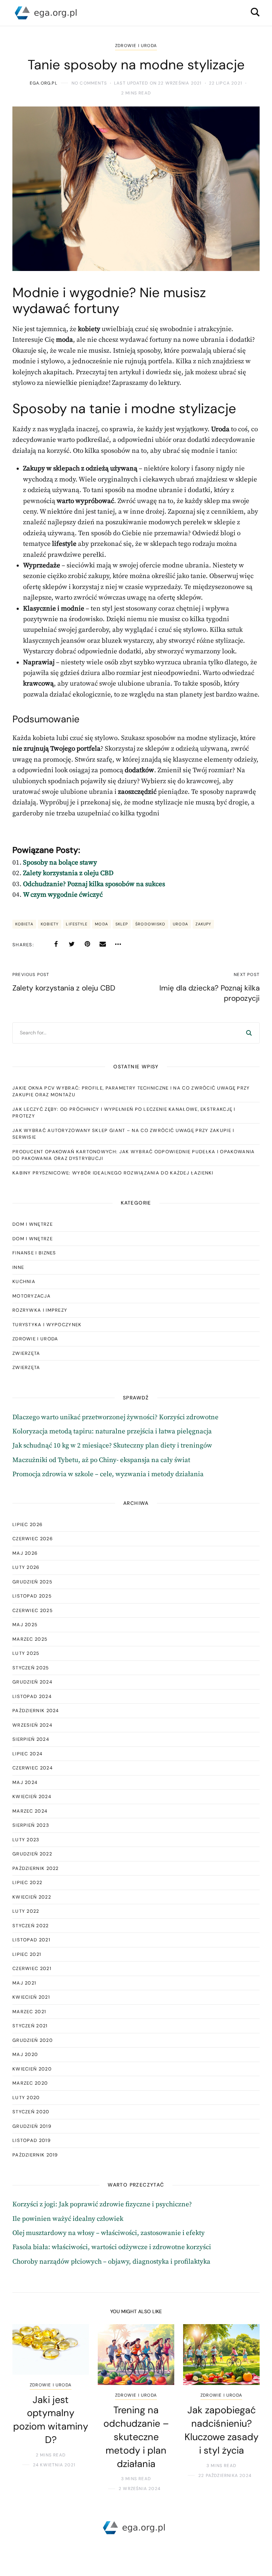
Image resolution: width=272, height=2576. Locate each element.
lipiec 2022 (27, 1882)
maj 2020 (25, 2054)
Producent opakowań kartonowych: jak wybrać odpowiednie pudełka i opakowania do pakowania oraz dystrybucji (134, 1155)
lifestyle (77, 924)
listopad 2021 (31, 1940)
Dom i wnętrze (33, 1224)
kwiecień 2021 (31, 1997)
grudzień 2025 (32, 1582)
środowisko (150, 924)
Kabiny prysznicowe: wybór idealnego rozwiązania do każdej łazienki (113, 1173)
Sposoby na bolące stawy (60, 863)
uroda (180, 924)
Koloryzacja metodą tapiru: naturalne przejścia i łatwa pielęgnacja (112, 1431)
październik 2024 (36, 1711)
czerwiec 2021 (32, 1968)
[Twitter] (72, 944)
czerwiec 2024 (33, 1768)
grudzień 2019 (32, 2126)
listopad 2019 (32, 2140)
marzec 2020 (30, 2083)
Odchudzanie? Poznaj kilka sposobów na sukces (94, 884)
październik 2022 (36, 1868)
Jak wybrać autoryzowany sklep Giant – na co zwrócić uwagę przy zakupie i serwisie (123, 1134)
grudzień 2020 (33, 2040)
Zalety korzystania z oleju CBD (68, 873)
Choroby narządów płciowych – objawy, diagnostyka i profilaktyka (111, 2262)
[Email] (103, 944)
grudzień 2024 (32, 1682)
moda (101, 924)
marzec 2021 (29, 2012)
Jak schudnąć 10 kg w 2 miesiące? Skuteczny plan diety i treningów (112, 1446)
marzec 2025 (30, 1639)
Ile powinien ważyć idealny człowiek (68, 2219)
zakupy (203, 924)
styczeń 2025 (31, 1668)
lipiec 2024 (27, 1754)
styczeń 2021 (30, 2026)
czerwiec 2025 (33, 1610)
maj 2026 (25, 1553)
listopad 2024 (32, 1696)
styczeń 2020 (31, 2112)
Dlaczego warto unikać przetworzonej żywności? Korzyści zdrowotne (115, 1417)
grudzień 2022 (32, 1854)
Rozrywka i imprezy (40, 1310)
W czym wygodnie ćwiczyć (63, 895)
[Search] (249, 1033)
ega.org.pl (44, 83)
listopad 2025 (32, 1596)
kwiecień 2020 (32, 2069)
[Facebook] (56, 944)
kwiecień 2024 (32, 1797)
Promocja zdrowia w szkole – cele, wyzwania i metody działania (108, 1474)
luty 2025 (26, 1653)
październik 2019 (35, 2155)
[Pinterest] (87, 944)
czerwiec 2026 (33, 1539)
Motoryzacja (32, 1296)
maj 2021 (24, 1983)
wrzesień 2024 (32, 1725)
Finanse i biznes (34, 1253)
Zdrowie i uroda (136, 46)
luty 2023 (26, 1840)
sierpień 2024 (31, 1739)
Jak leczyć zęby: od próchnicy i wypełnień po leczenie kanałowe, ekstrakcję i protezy (124, 1113)
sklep (122, 924)
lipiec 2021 (27, 1954)
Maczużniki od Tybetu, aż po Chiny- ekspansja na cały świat (101, 1460)
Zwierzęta (26, 1353)
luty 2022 (26, 1911)
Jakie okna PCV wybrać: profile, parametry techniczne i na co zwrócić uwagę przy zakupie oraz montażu (131, 1091)
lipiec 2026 (27, 1524)
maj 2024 (25, 1782)
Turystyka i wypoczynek (47, 1325)
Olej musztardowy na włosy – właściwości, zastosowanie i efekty (109, 2233)
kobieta (24, 924)
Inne (18, 1267)
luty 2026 (26, 1567)
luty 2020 (26, 2098)
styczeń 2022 (31, 1926)
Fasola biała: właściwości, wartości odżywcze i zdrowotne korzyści (112, 2247)
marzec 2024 (30, 1811)
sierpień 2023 (31, 1825)
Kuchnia (24, 1281)
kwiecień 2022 (32, 1897)
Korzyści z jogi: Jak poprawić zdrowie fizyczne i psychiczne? (102, 2204)
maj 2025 (25, 1625)
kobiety (50, 924)
